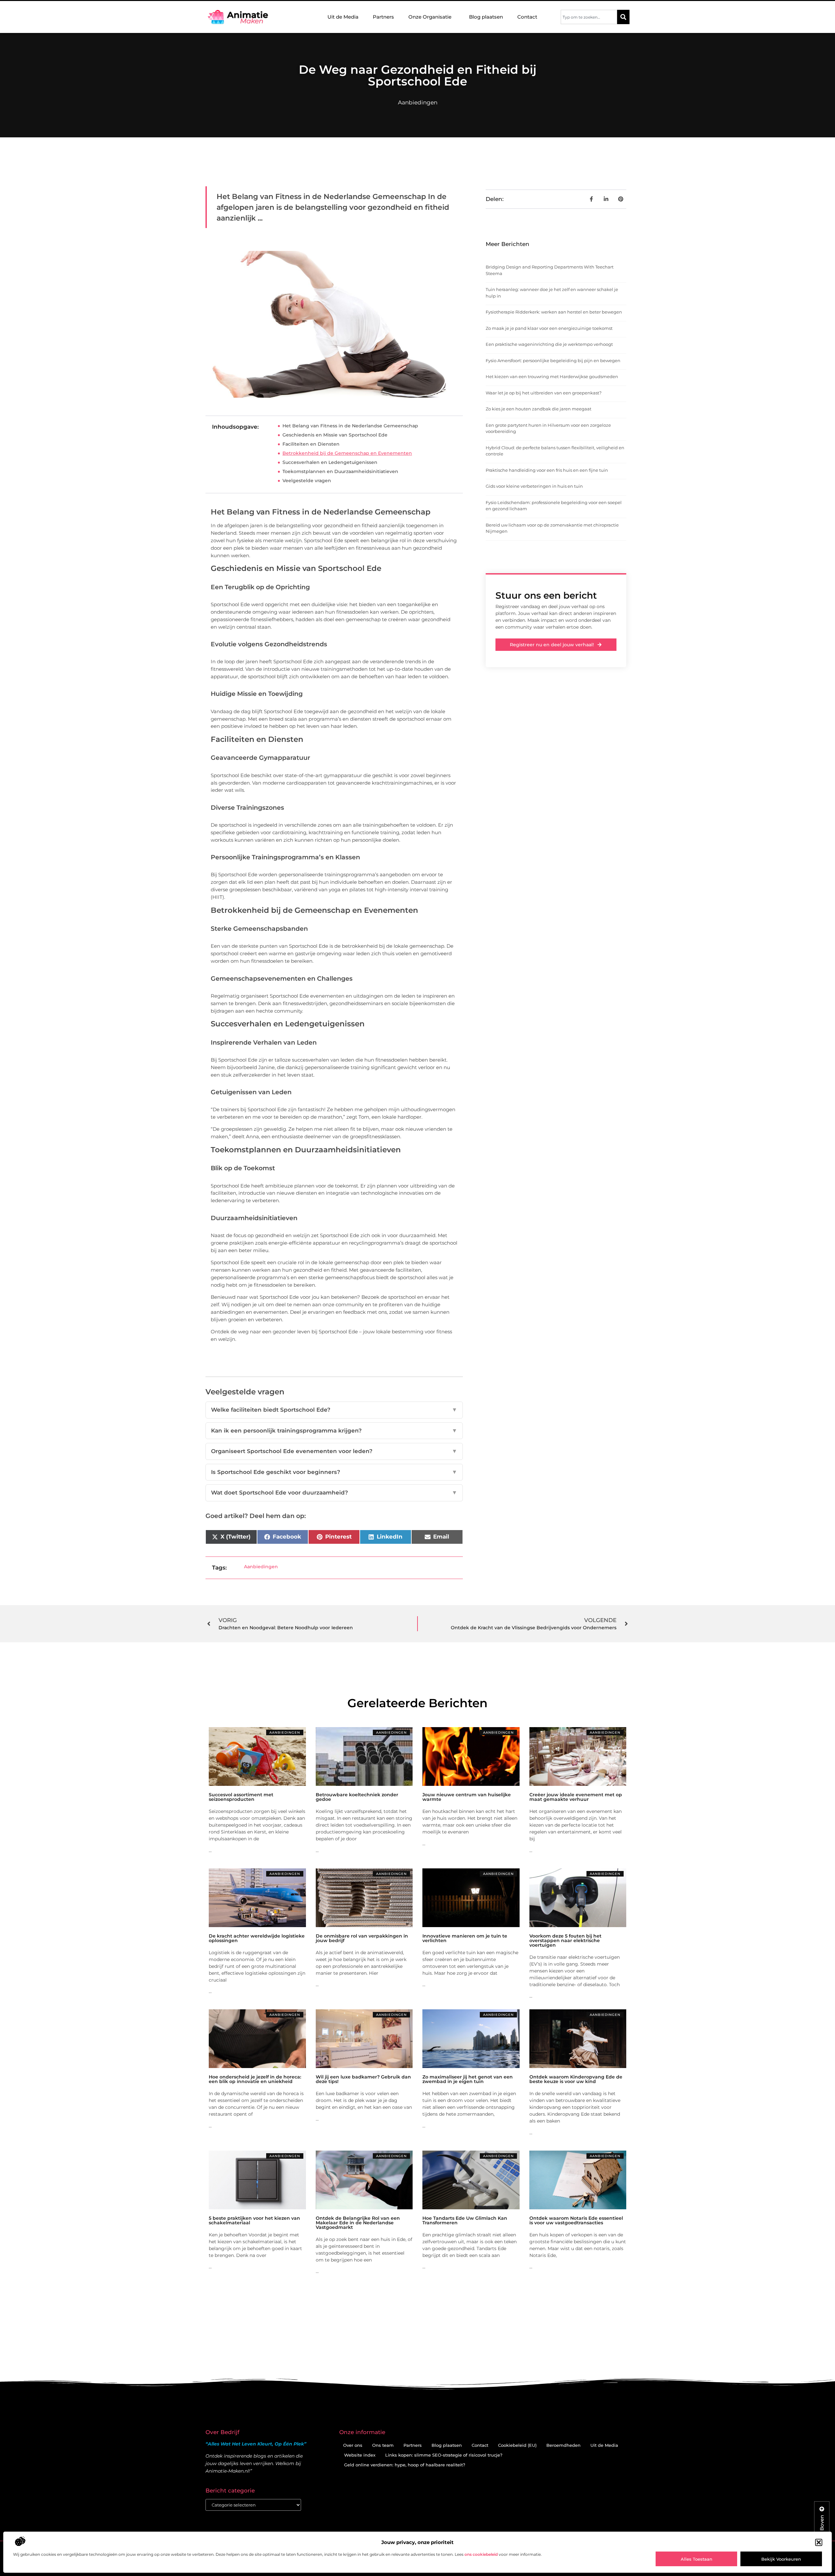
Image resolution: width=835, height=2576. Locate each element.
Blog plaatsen (486, 17)
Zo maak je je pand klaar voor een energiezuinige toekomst (549, 328)
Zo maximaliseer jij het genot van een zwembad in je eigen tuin (468, 2079)
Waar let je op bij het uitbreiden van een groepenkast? (544, 393)
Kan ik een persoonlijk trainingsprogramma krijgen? (334, 1431)
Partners (383, 17)
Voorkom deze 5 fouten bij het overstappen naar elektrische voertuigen (565, 1940)
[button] (819, 2542)
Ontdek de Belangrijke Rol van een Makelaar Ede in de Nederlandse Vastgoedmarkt (358, 2223)
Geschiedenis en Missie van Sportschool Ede (335, 435)
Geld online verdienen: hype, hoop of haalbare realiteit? (405, 2465)
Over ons (353, 2445)
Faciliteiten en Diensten (311, 444)
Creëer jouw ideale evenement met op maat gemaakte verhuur (576, 1797)
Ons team (383, 2445)
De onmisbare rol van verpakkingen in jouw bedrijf (362, 1938)
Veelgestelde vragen (307, 481)
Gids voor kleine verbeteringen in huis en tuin (534, 486)
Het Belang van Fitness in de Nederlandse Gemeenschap (350, 426)
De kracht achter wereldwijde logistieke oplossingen (257, 1938)
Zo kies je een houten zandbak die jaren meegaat (539, 409)
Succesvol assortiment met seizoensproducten (241, 1797)
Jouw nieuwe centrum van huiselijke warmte (467, 1797)
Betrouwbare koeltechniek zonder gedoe (357, 1797)
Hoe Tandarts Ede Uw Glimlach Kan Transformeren (465, 2220)
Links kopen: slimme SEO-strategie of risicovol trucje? (444, 2455)
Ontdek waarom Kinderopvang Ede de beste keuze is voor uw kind (576, 2079)
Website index (360, 2455)
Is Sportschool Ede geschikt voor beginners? (334, 1472)
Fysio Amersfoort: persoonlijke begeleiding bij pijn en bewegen (553, 360)
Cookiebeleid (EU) (517, 2445)
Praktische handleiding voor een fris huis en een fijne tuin (547, 470)
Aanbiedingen (418, 102)
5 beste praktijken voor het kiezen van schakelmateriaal (254, 2220)
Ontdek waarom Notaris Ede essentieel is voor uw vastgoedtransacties (576, 2220)
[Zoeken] (623, 17)
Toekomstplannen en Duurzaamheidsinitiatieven (340, 471)
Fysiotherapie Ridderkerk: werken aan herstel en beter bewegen (554, 312)
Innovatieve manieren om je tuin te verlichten (465, 1938)
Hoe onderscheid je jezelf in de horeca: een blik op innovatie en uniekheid (255, 2079)
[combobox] (589, 17)
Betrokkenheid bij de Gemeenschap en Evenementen (347, 453)
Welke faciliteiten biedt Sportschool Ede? (334, 1410)
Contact (527, 17)
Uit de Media (343, 17)
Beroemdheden (563, 2445)
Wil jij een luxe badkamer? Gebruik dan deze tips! (363, 2079)
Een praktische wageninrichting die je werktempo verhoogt (549, 344)
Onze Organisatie (430, 17)
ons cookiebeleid (481, 2554)
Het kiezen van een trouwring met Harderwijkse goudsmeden (552, 376)
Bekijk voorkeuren (781, 2559)
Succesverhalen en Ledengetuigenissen (330, 462)
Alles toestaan (697, 2559)
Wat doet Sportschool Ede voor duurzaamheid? (334, 1493)
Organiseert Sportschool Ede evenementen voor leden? (334, 1451)
